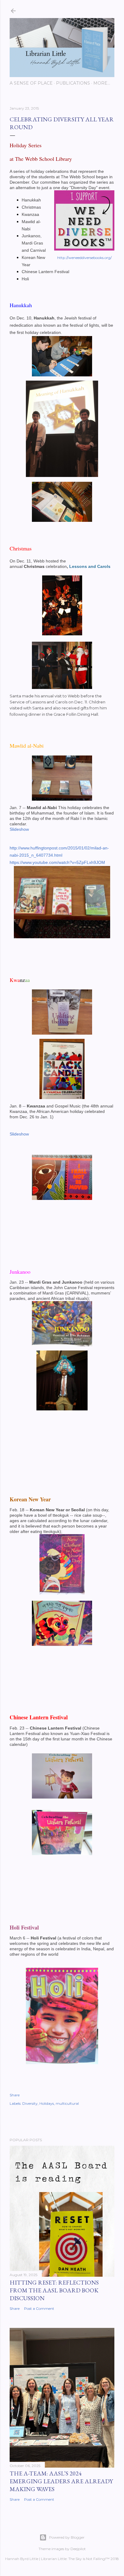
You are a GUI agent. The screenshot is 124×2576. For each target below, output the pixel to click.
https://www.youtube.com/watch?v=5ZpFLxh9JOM (57, 862)
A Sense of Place (31, 83)
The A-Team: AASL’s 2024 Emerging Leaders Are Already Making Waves (61, 2481)
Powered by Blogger (67, 2537)
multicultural (67, 2103)
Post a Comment (39, 2308)
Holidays (47, 2103)
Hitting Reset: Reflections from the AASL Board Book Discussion (54, 2290)
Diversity (30, 2103)
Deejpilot (78, 2549)
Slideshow (19, 829)
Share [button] (15, 2095)
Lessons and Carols (90, 566)
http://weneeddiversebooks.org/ (84, 258)
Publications (73, 83)
